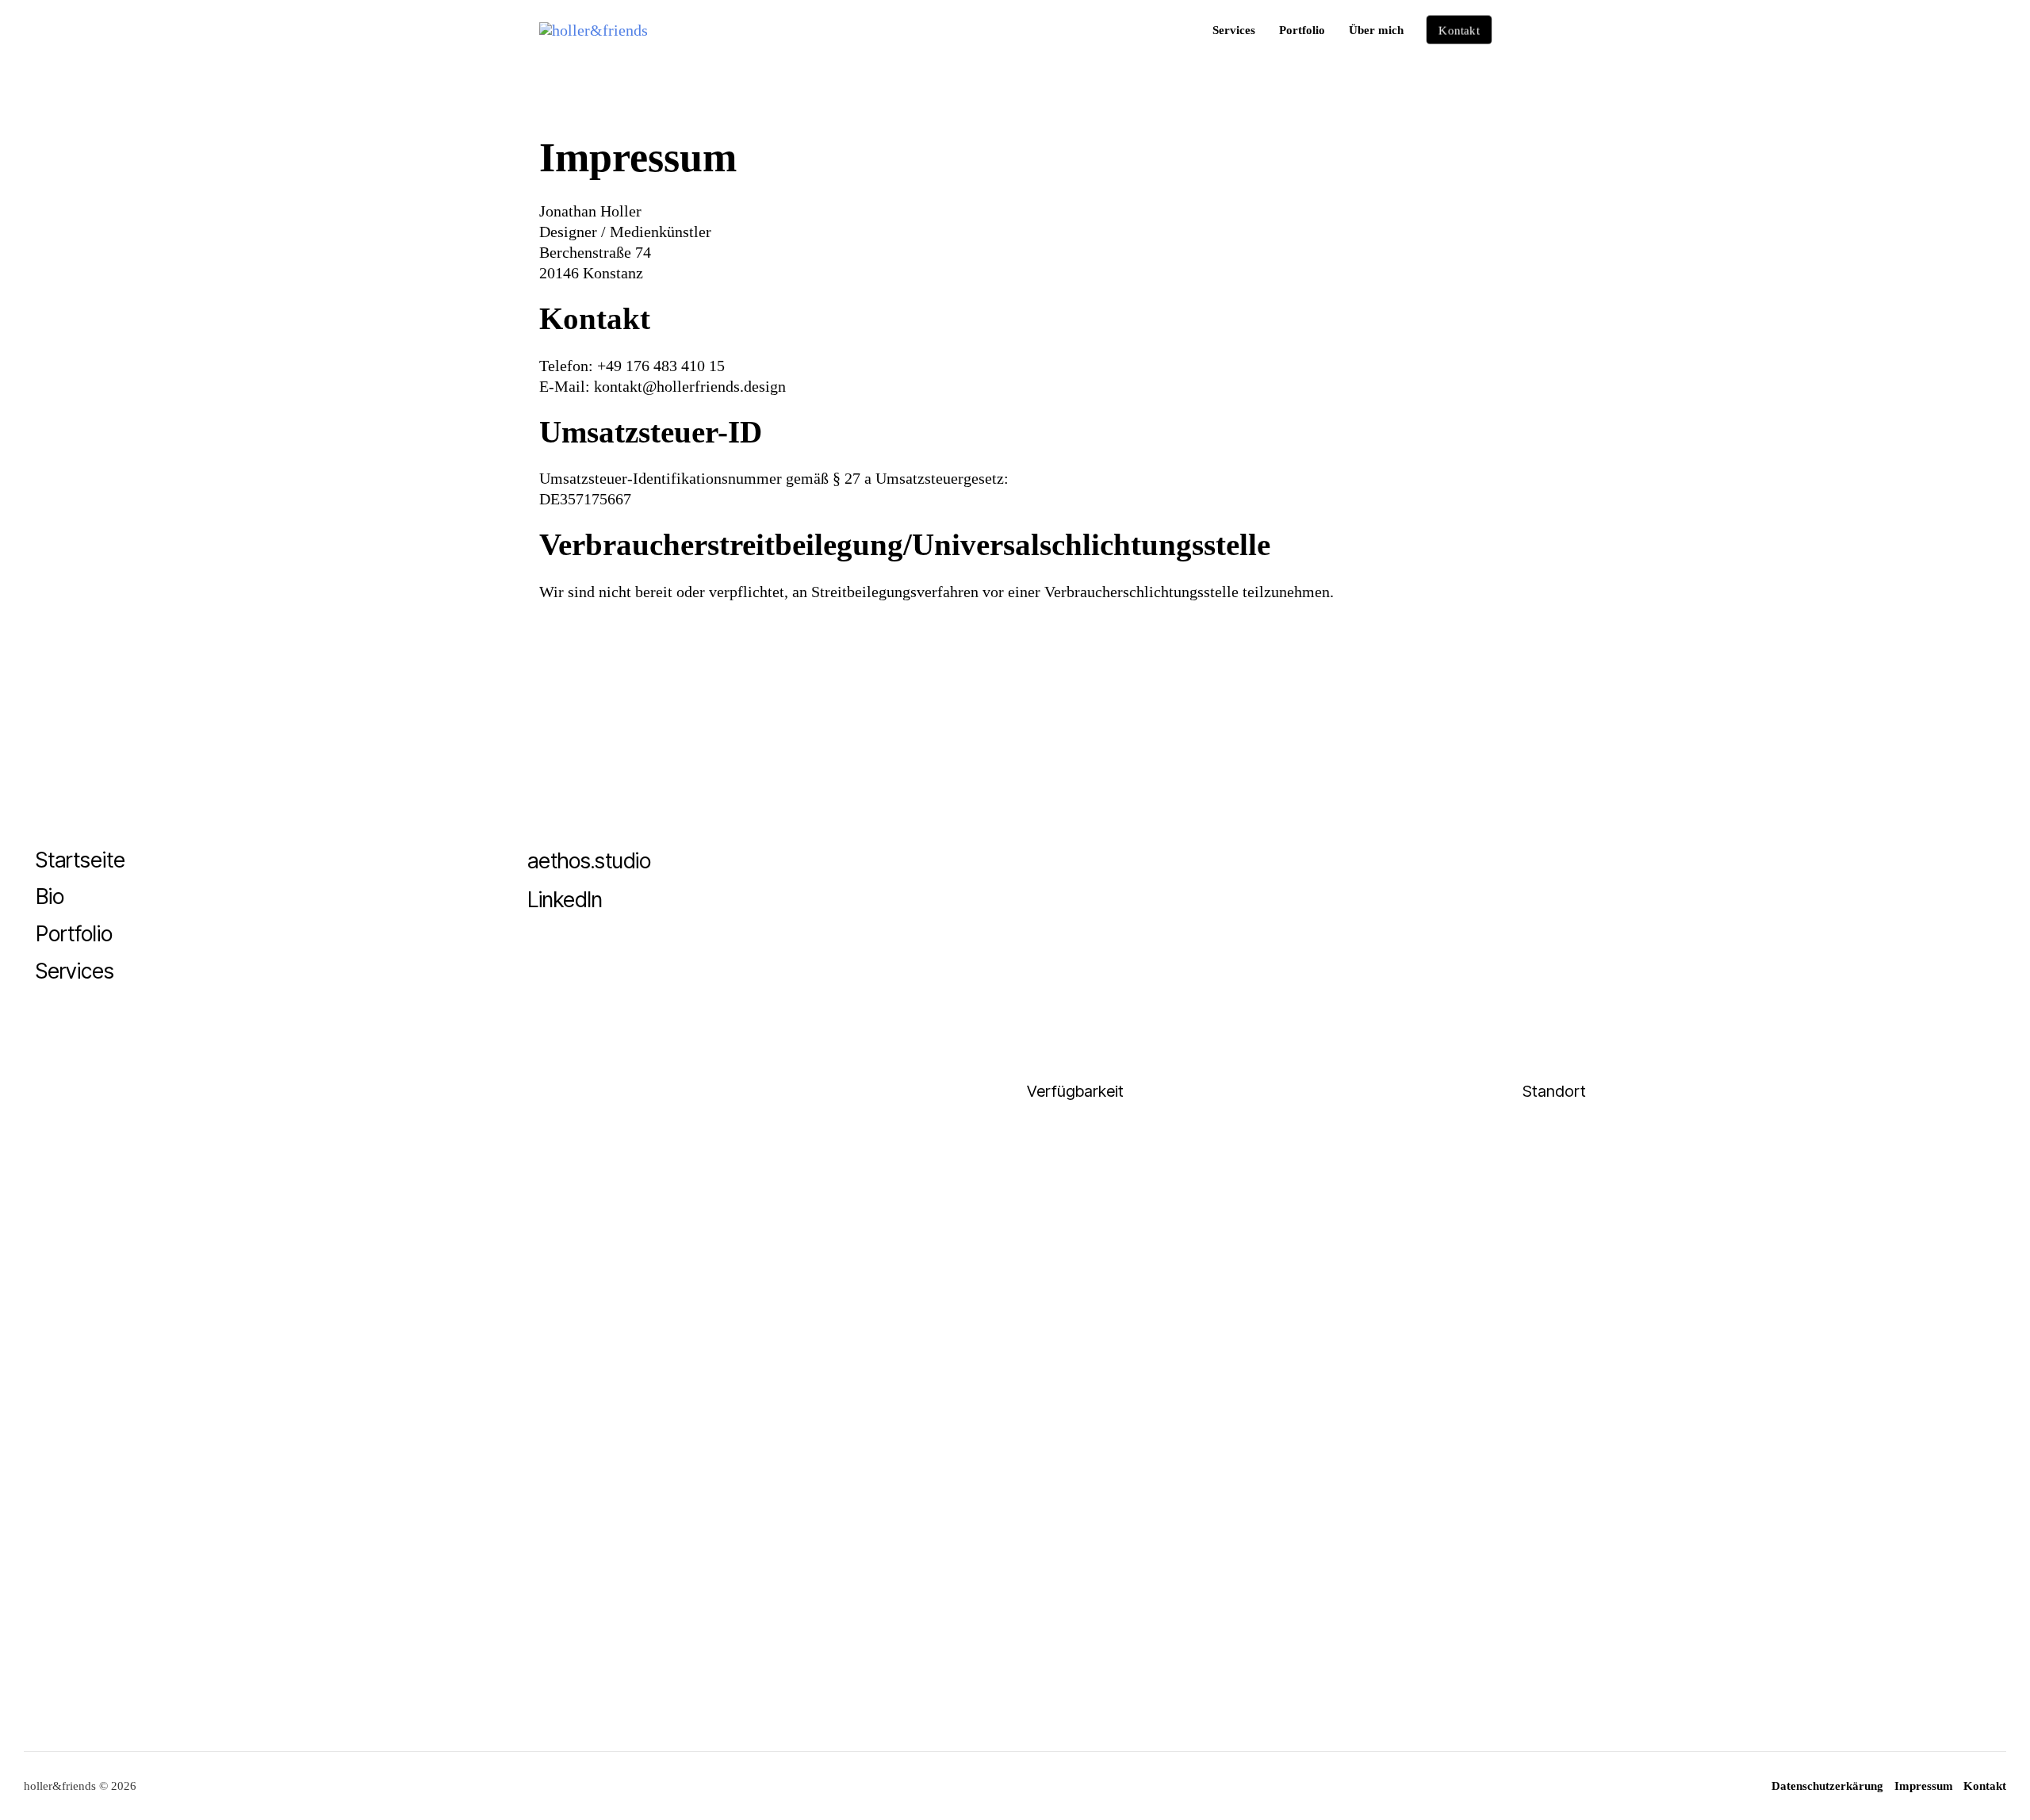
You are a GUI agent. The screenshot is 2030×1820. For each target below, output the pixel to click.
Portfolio (1302, 30)
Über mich (1376, 30)
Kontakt (1985, 1786)
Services (1234, 30)
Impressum (1924, 1786)
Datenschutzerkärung (1827, 1786)
